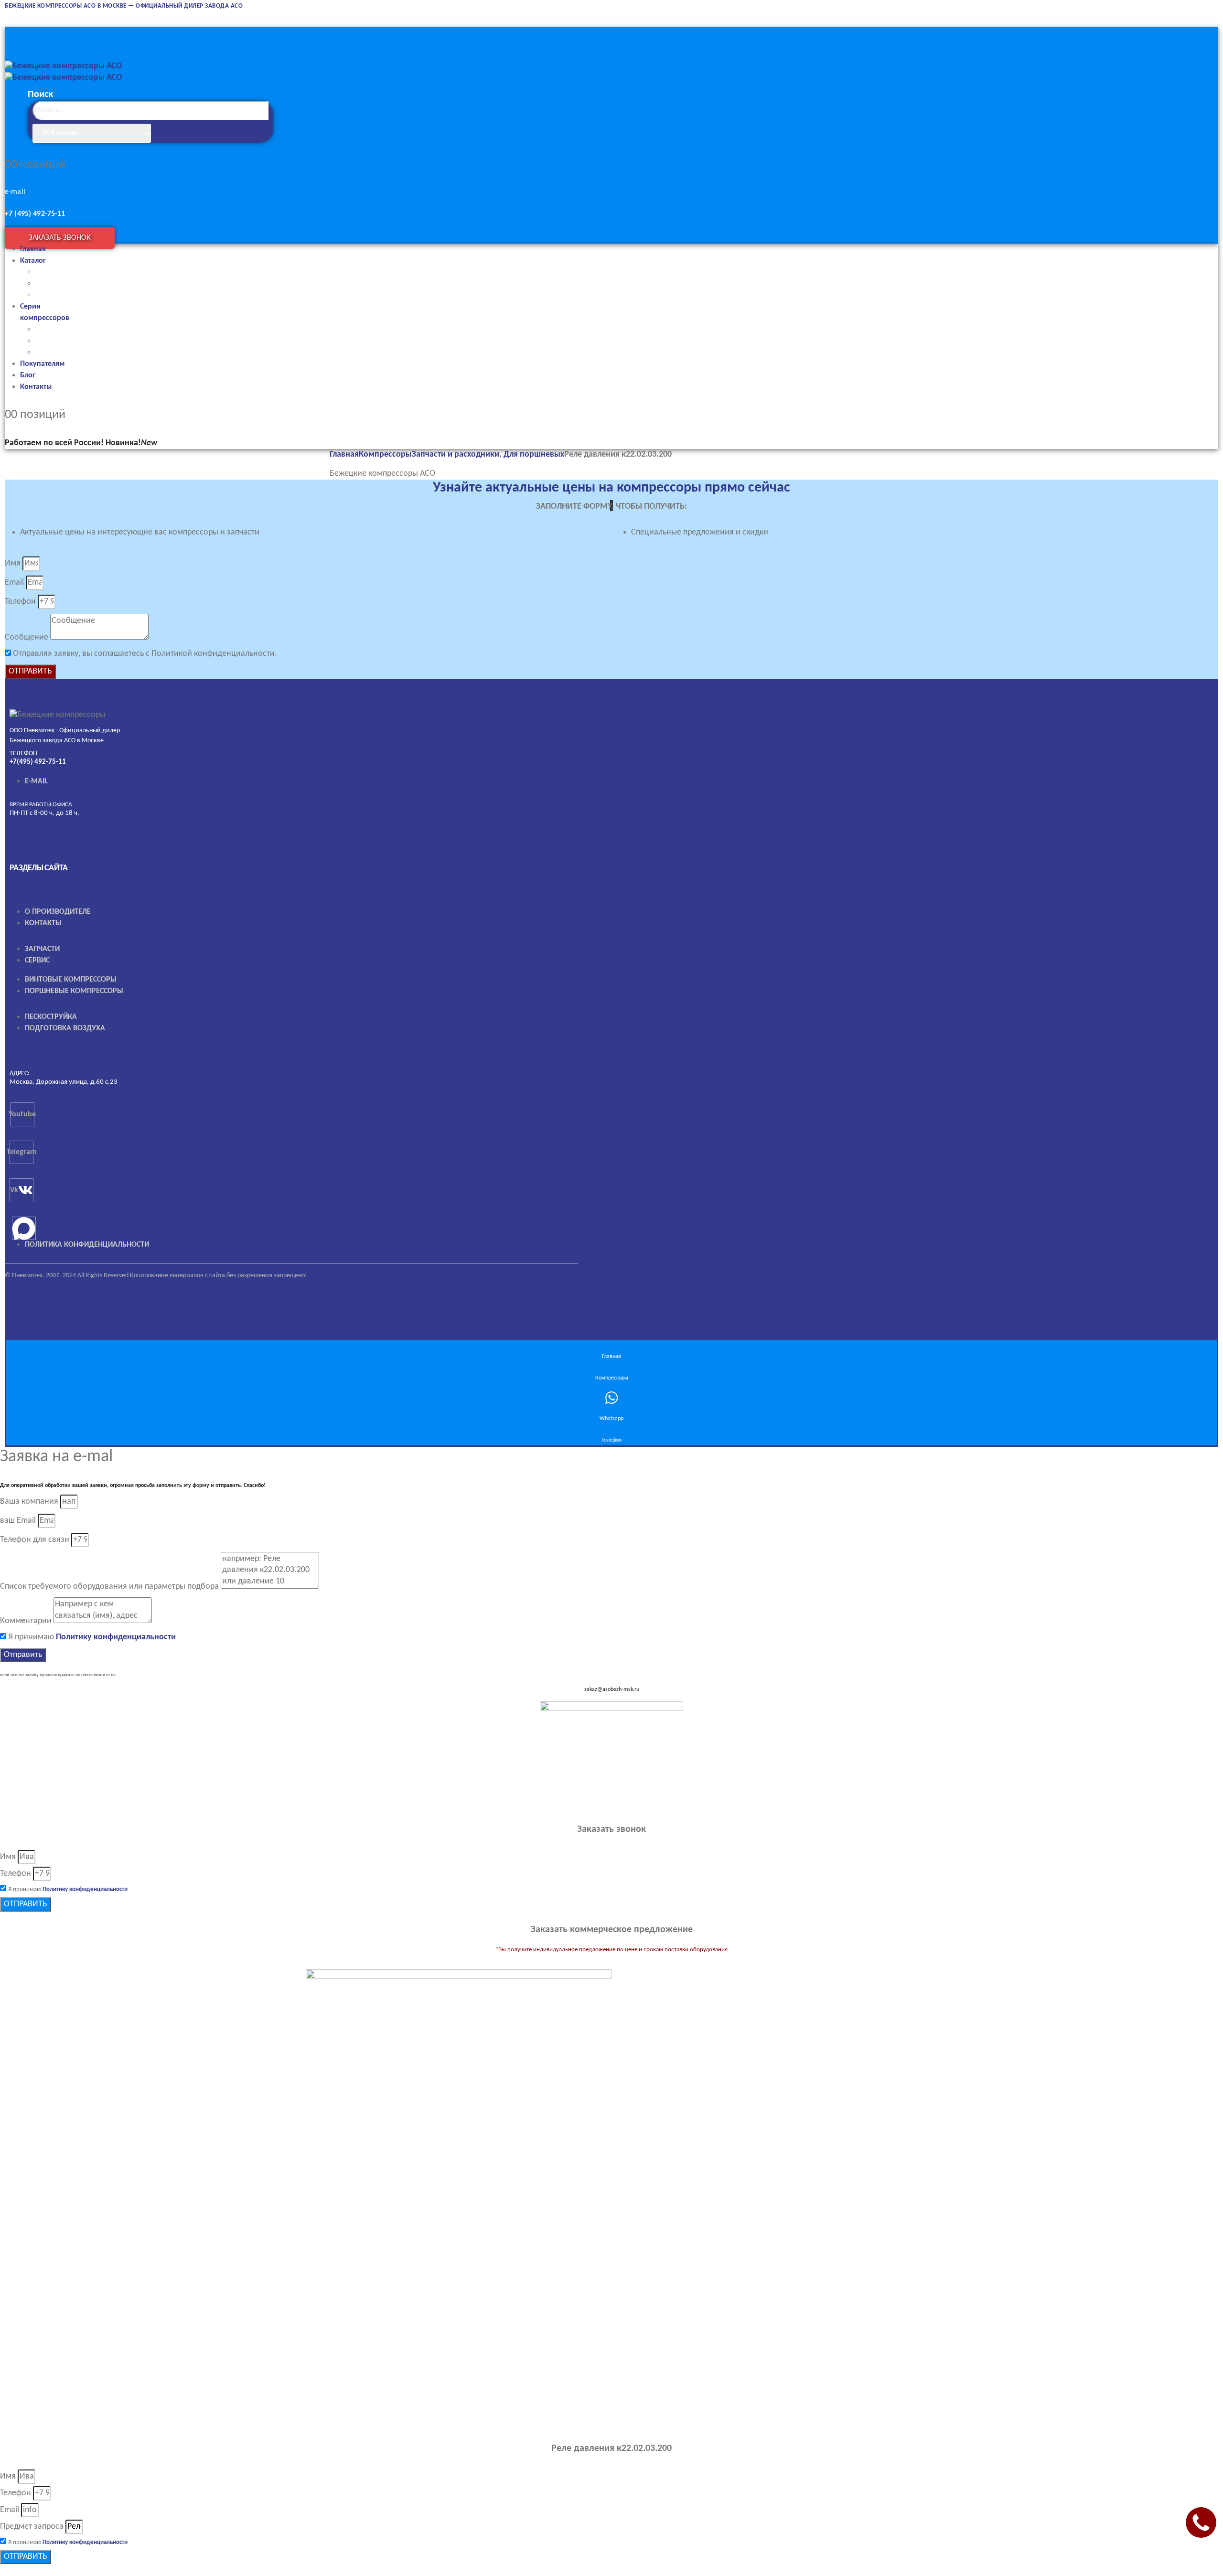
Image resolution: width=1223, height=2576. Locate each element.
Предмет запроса (32, 2527)
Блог (28, 375)
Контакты (36, 387)
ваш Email (18, 1521)
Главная (33, 249)
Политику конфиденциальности (116, 1637)
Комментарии (26, 1621)
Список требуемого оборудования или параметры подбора (109, 1587)
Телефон (20, 602)
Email (14, 583)
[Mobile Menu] (14, 34)
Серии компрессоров (45, 312)
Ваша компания (29, 1502)
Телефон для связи (35, 1540)
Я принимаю (92, 1637)
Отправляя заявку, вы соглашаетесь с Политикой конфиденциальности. (145, 654)
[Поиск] (161, 133)
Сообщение (27, 637)
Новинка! (131, 443)
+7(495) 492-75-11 (38, 762)
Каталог (33, 261)
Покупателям (42, 364)
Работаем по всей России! (54, 443)
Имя (13, 563)
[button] (182, 131)
